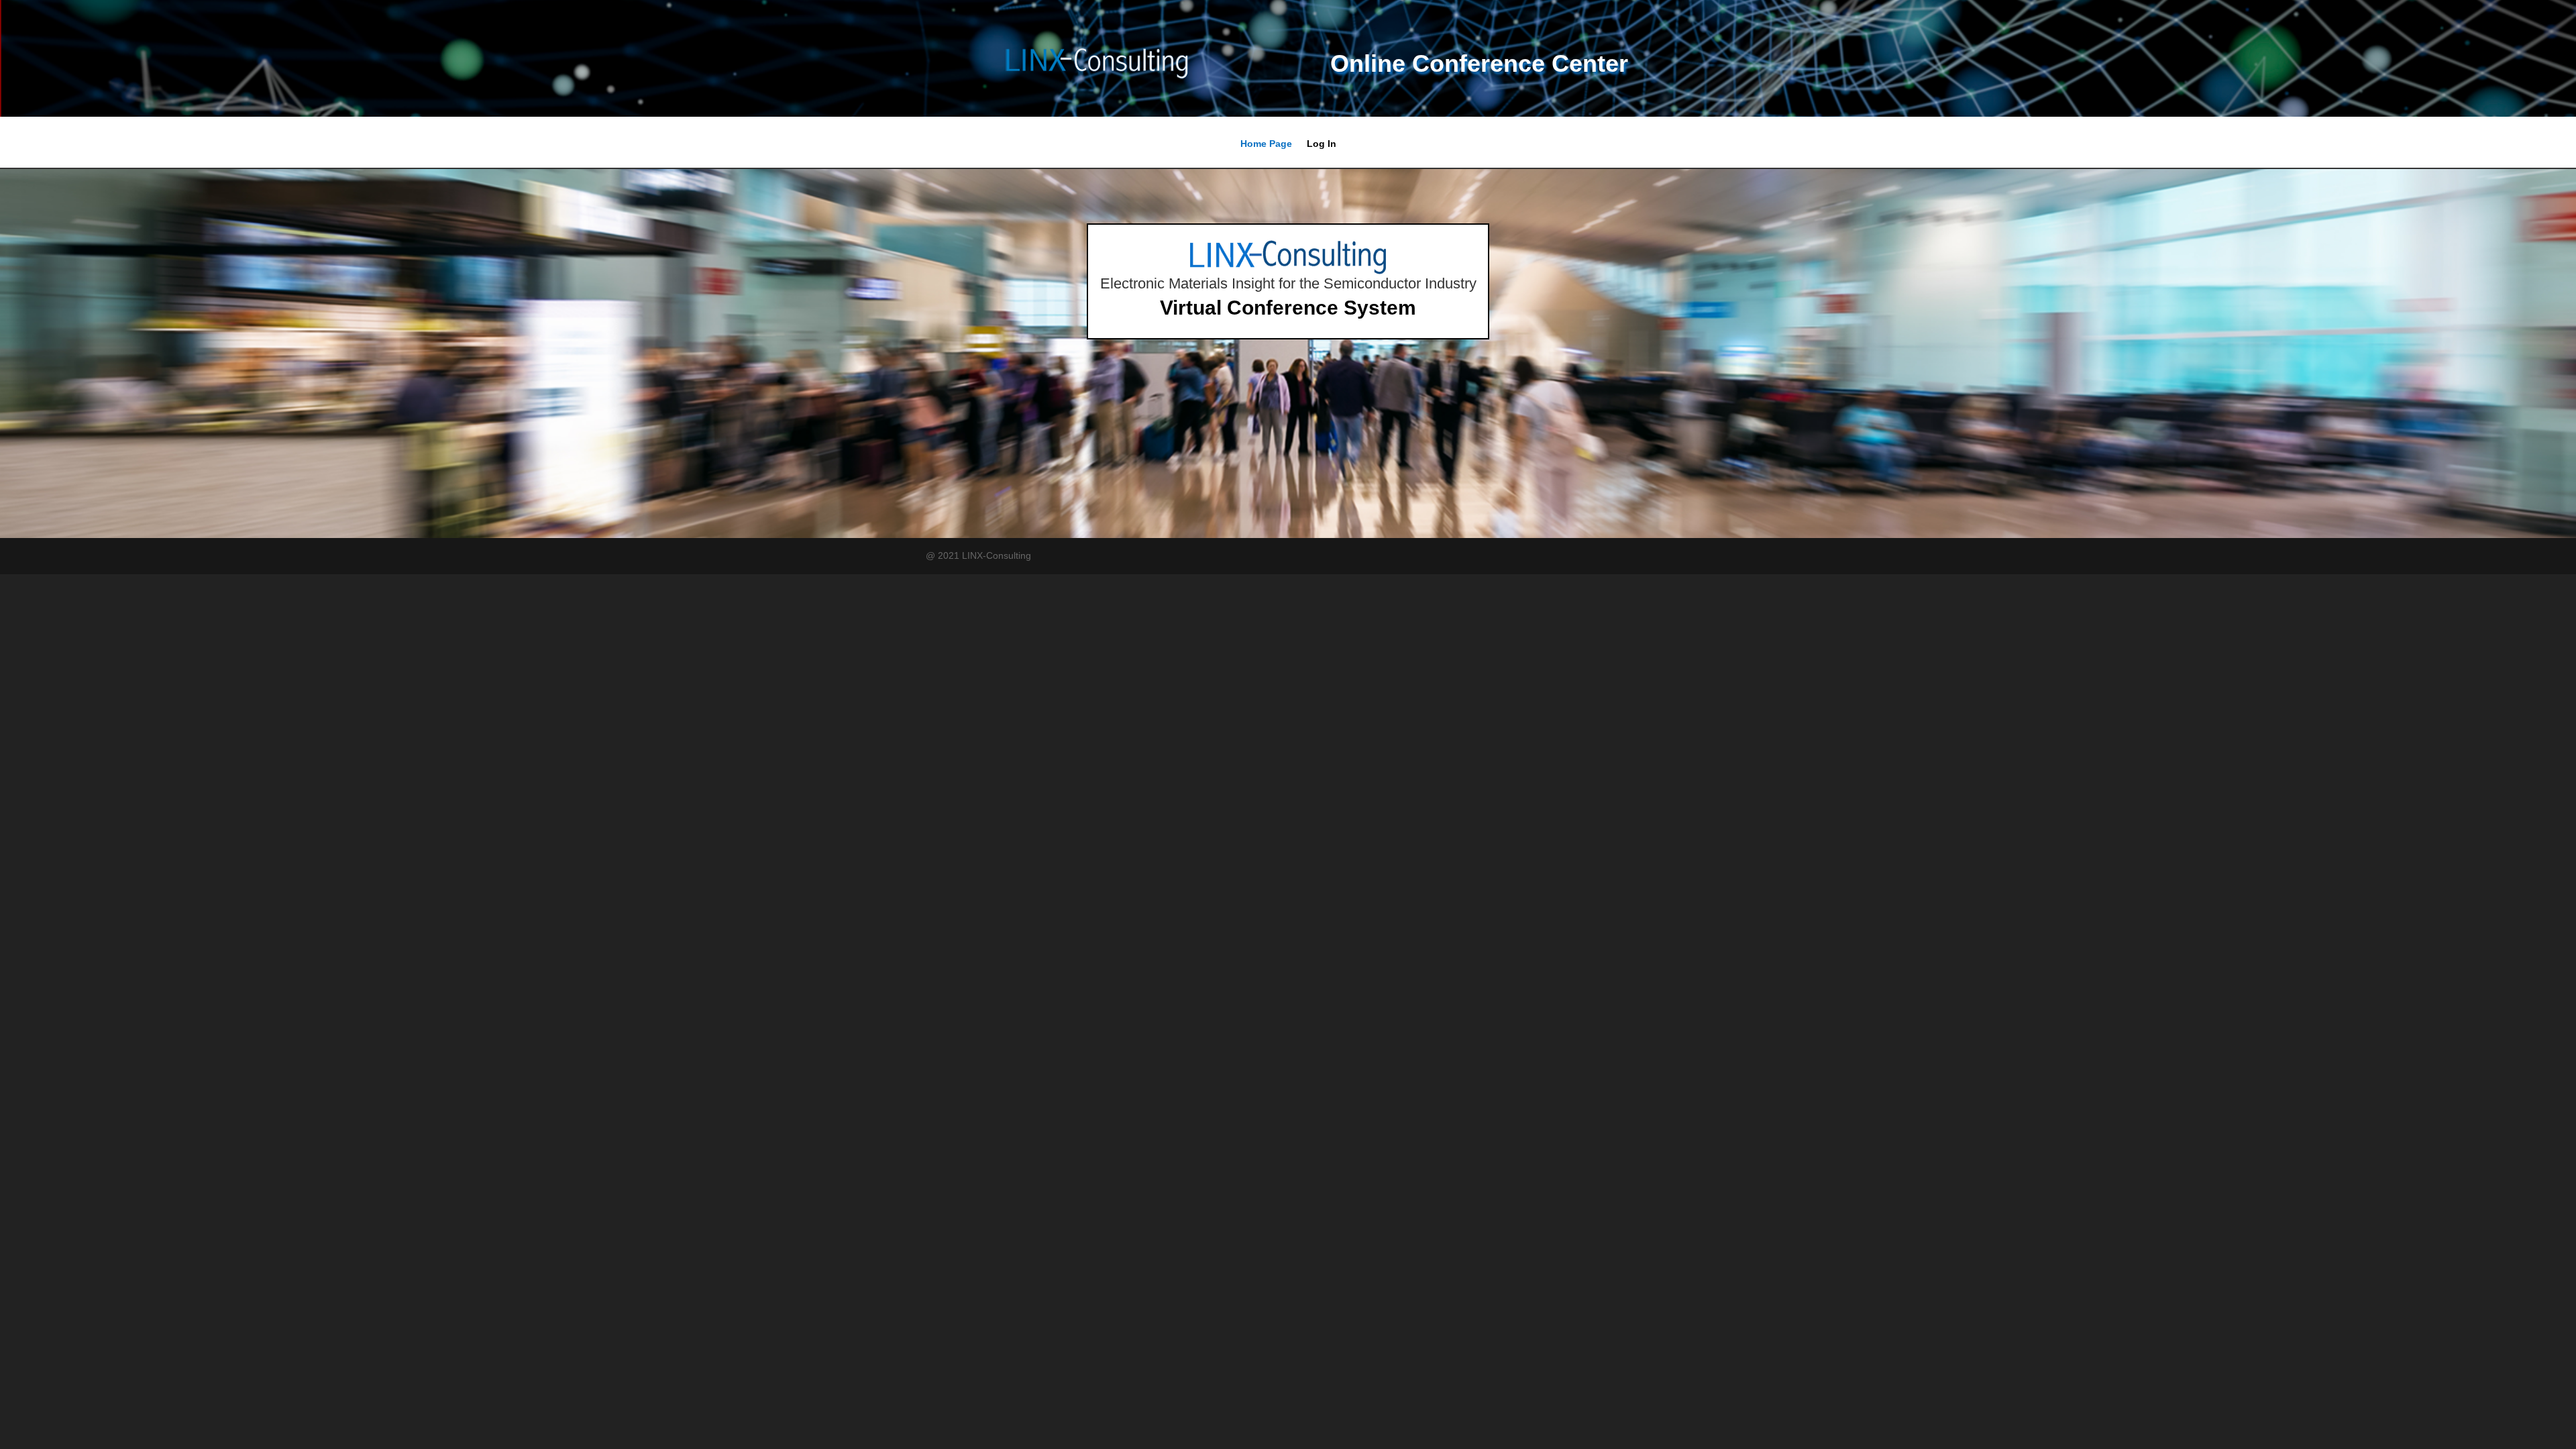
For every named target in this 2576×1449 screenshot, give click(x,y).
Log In (1322, 144)
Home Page (1266, 144)
